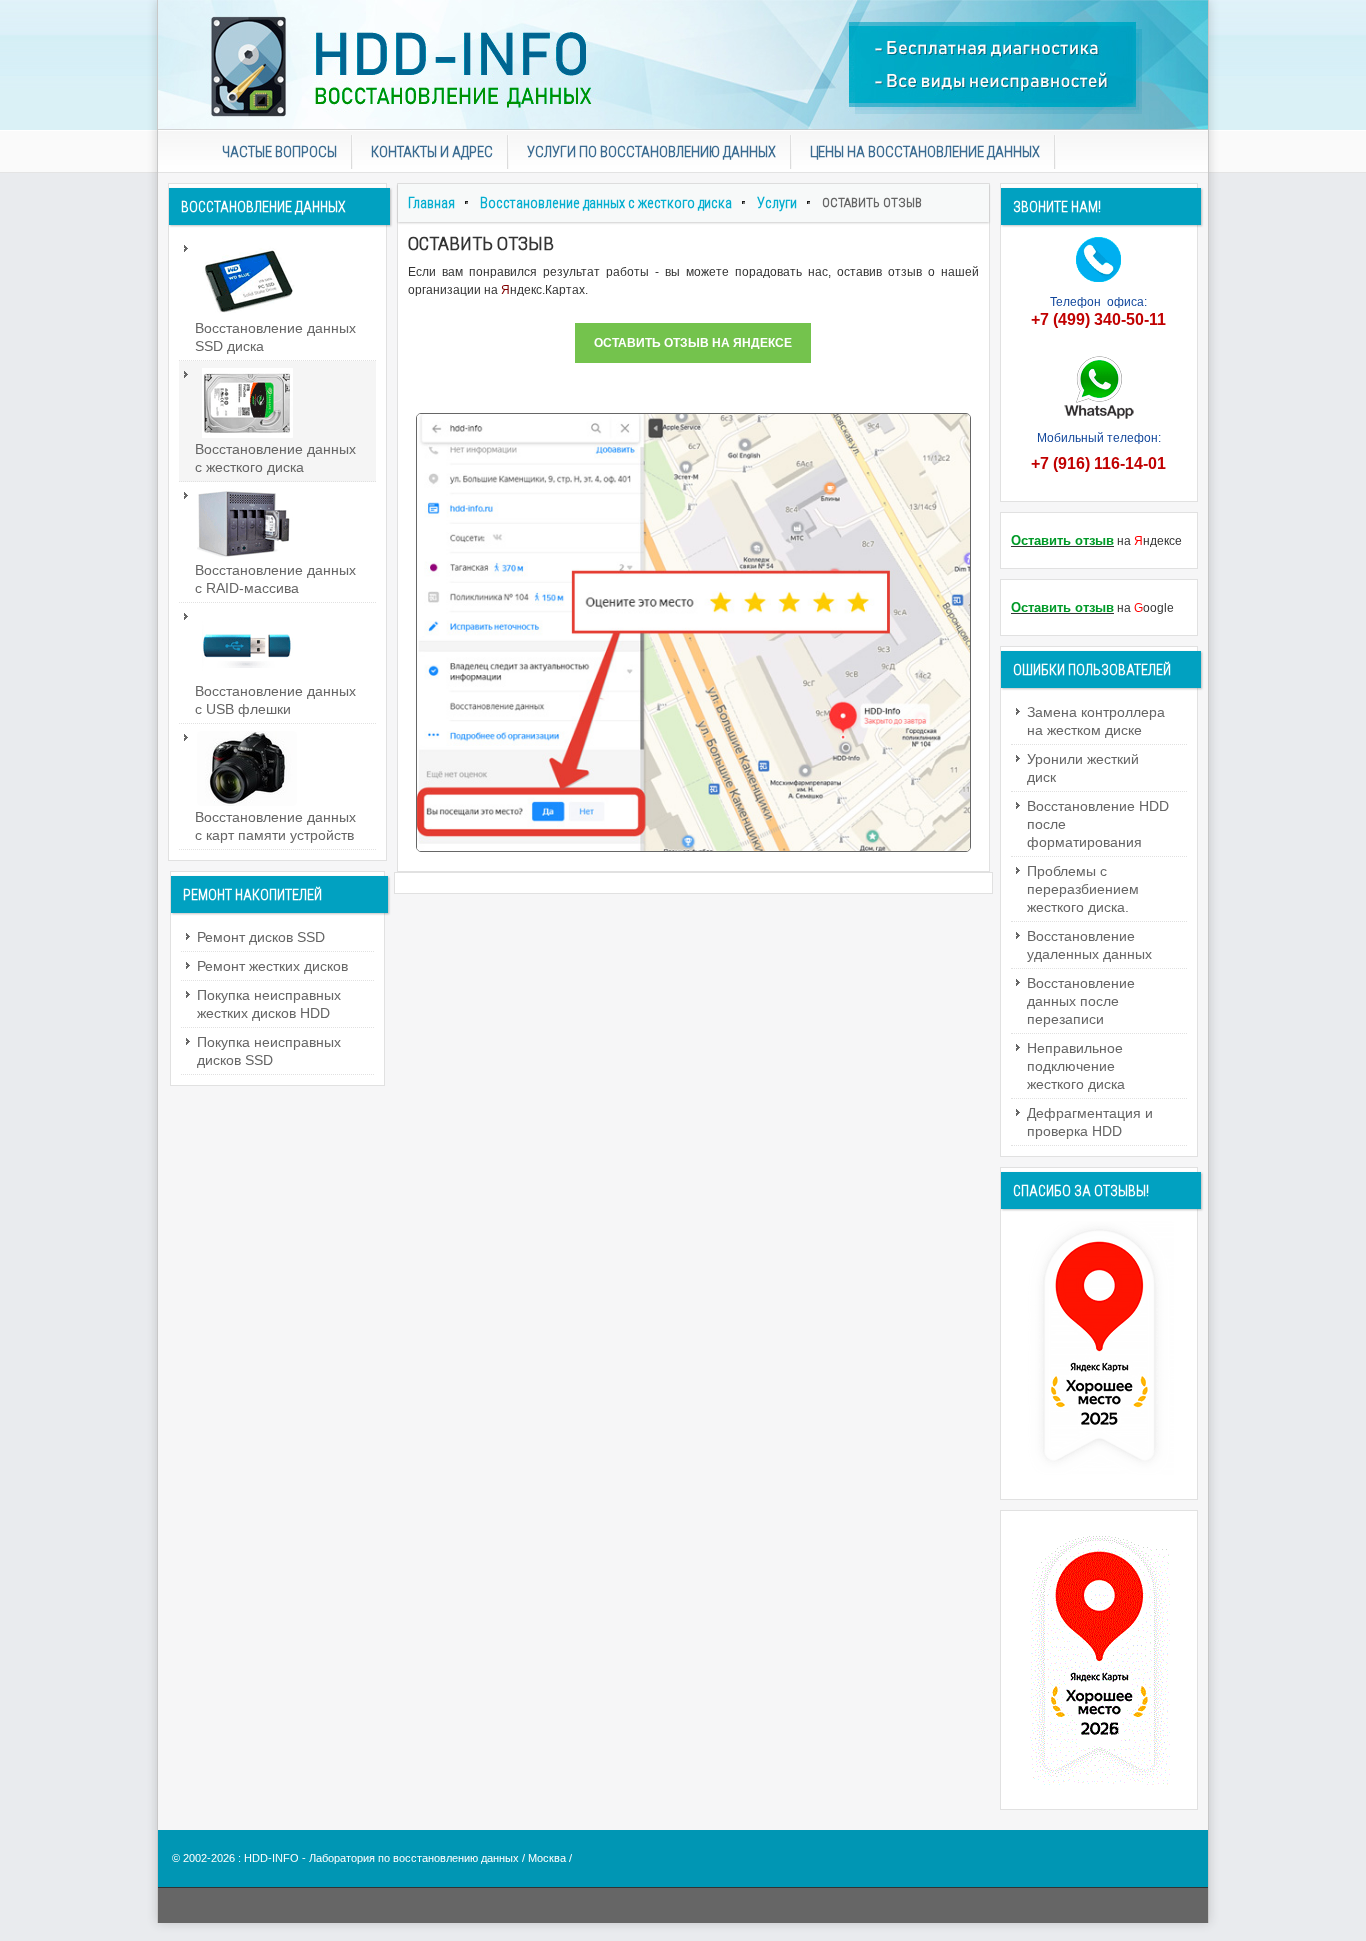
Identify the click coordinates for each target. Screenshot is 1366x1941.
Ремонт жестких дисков (272, 966)
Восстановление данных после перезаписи (1081, 1001)
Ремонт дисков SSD (261, 937)
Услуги (777, 203)
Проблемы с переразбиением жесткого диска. (1083, 889)
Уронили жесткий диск (1083, 768)
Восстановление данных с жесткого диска (606, 203)
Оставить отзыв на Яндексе (693, 343)
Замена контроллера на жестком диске (1096, 721)
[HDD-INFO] (683, 65)
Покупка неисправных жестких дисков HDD (269, 1004)
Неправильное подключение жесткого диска (1076, 1066)
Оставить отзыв (1062, 540)
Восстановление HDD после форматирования (1098, 824)
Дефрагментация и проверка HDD (1090, 1122)
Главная (431, 203)
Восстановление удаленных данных (1089, 945)
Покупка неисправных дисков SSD (269, 1051)
